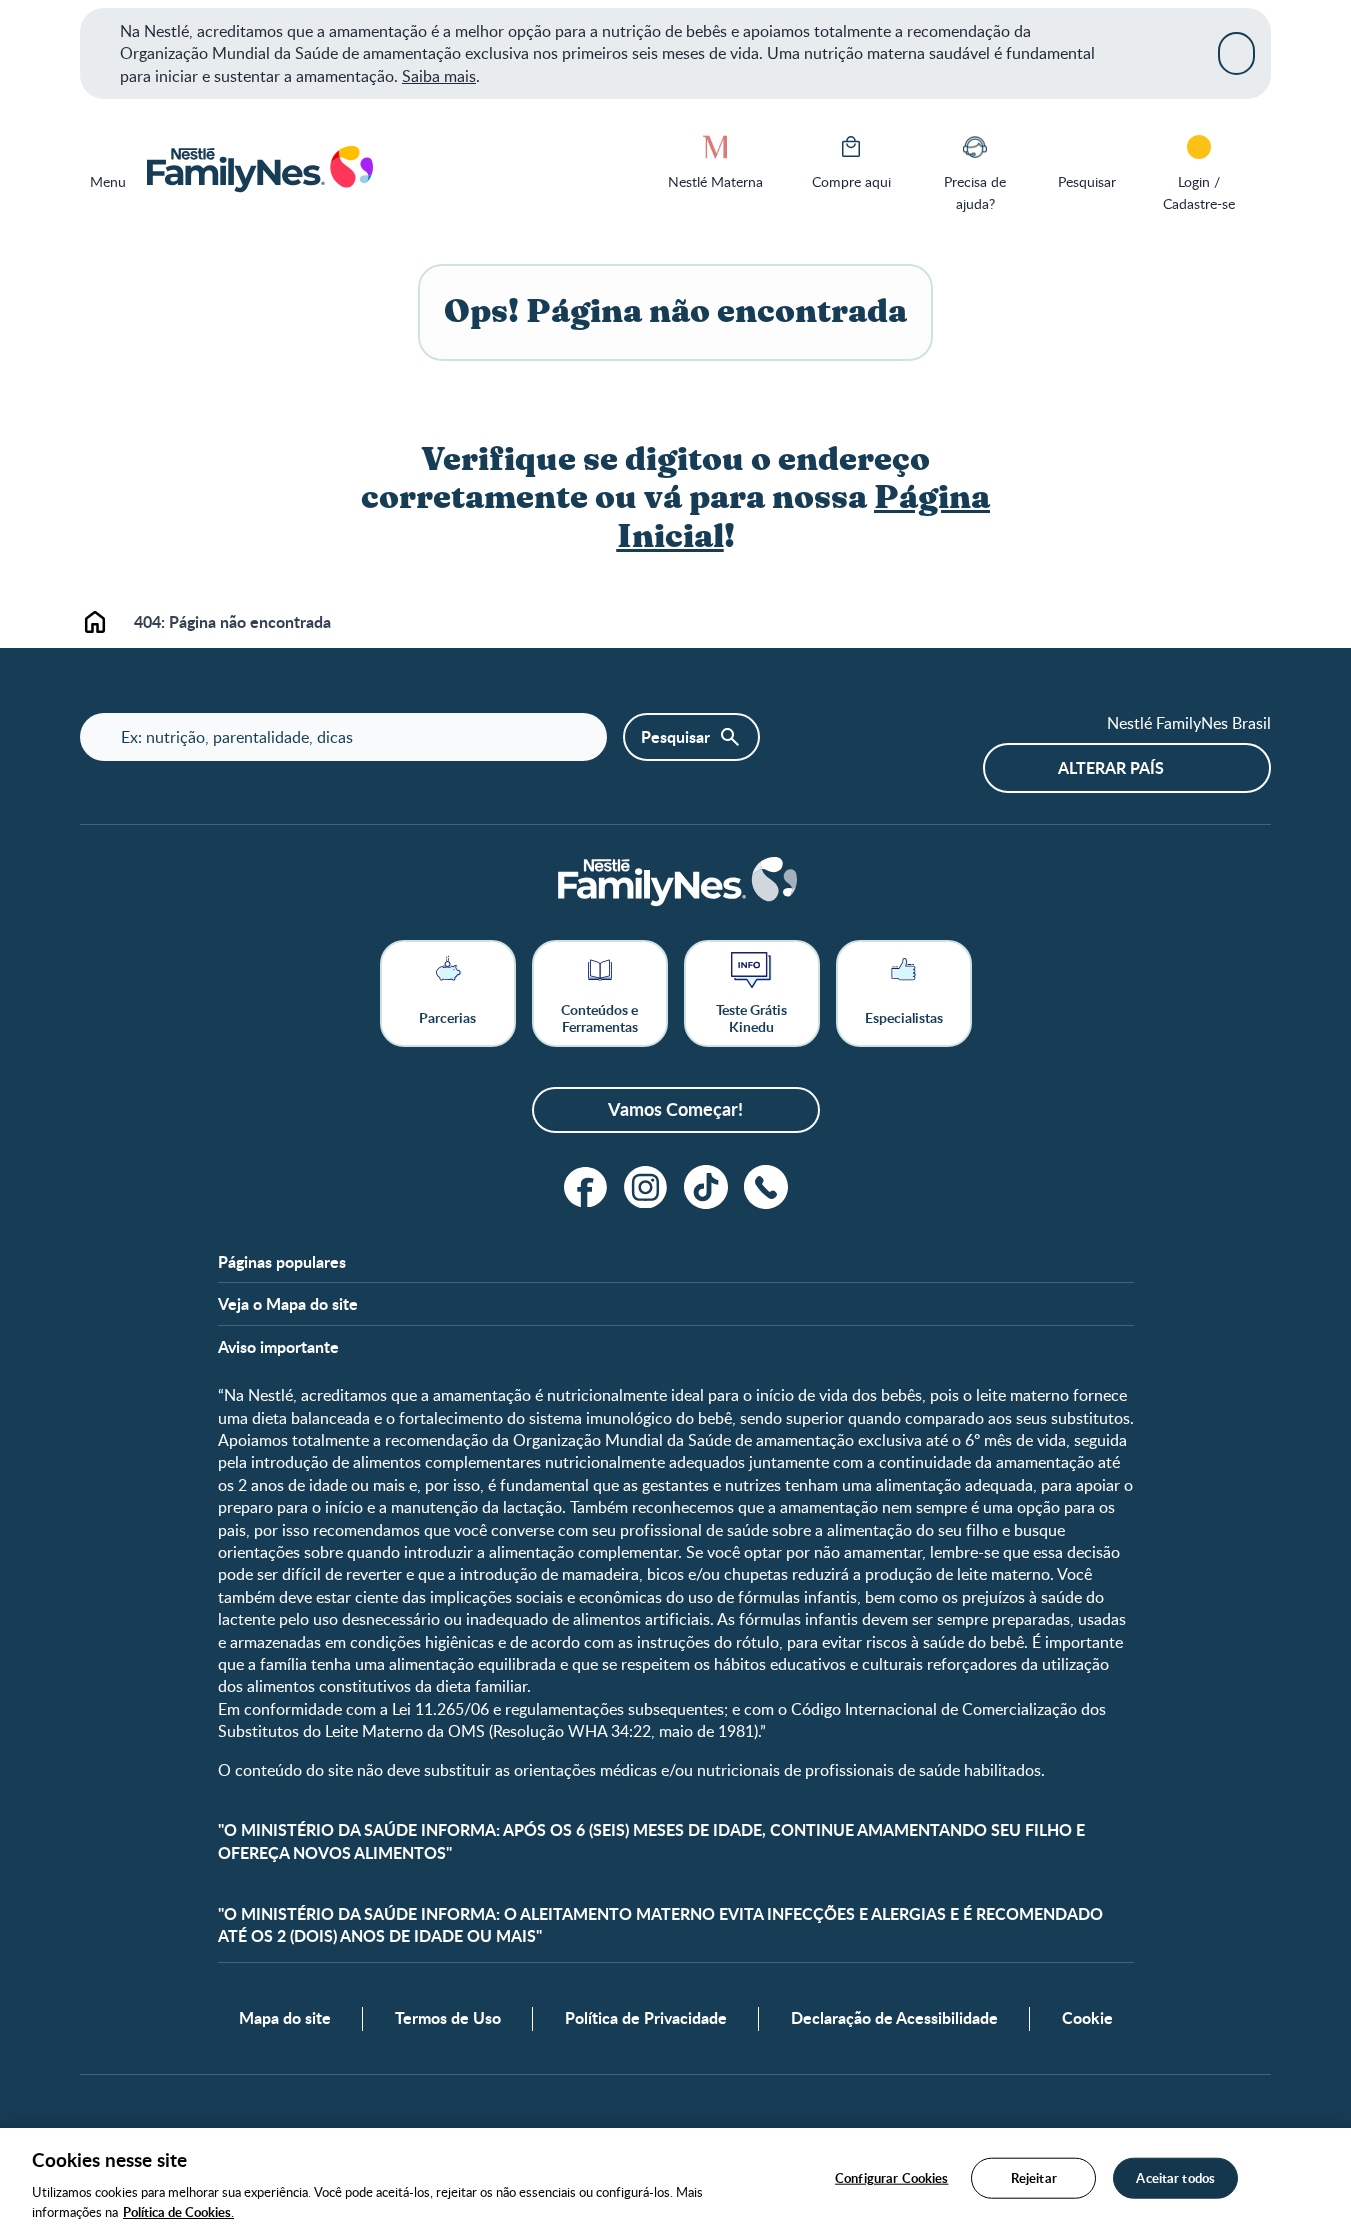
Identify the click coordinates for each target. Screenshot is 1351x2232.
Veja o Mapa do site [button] (288, 1304)
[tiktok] (706, 1187)
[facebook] (586, 1187)
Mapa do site (285, 2018)
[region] (675, 2180)
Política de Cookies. (178, 2211)
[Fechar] (1236, 53)
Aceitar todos (1175, 2178)
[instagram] (646, 1187)
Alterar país (1111, 767)
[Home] (258, 170)
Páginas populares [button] (282, 1262)
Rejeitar (1034, 2178)
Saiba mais (439, 76)
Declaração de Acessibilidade (894, 2018)
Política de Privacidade (646, 2018)
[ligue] (766, 1187)
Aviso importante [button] (278, 1347)
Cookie (1087, 2018)
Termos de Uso (448, 2018)
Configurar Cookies (891, 2178)
